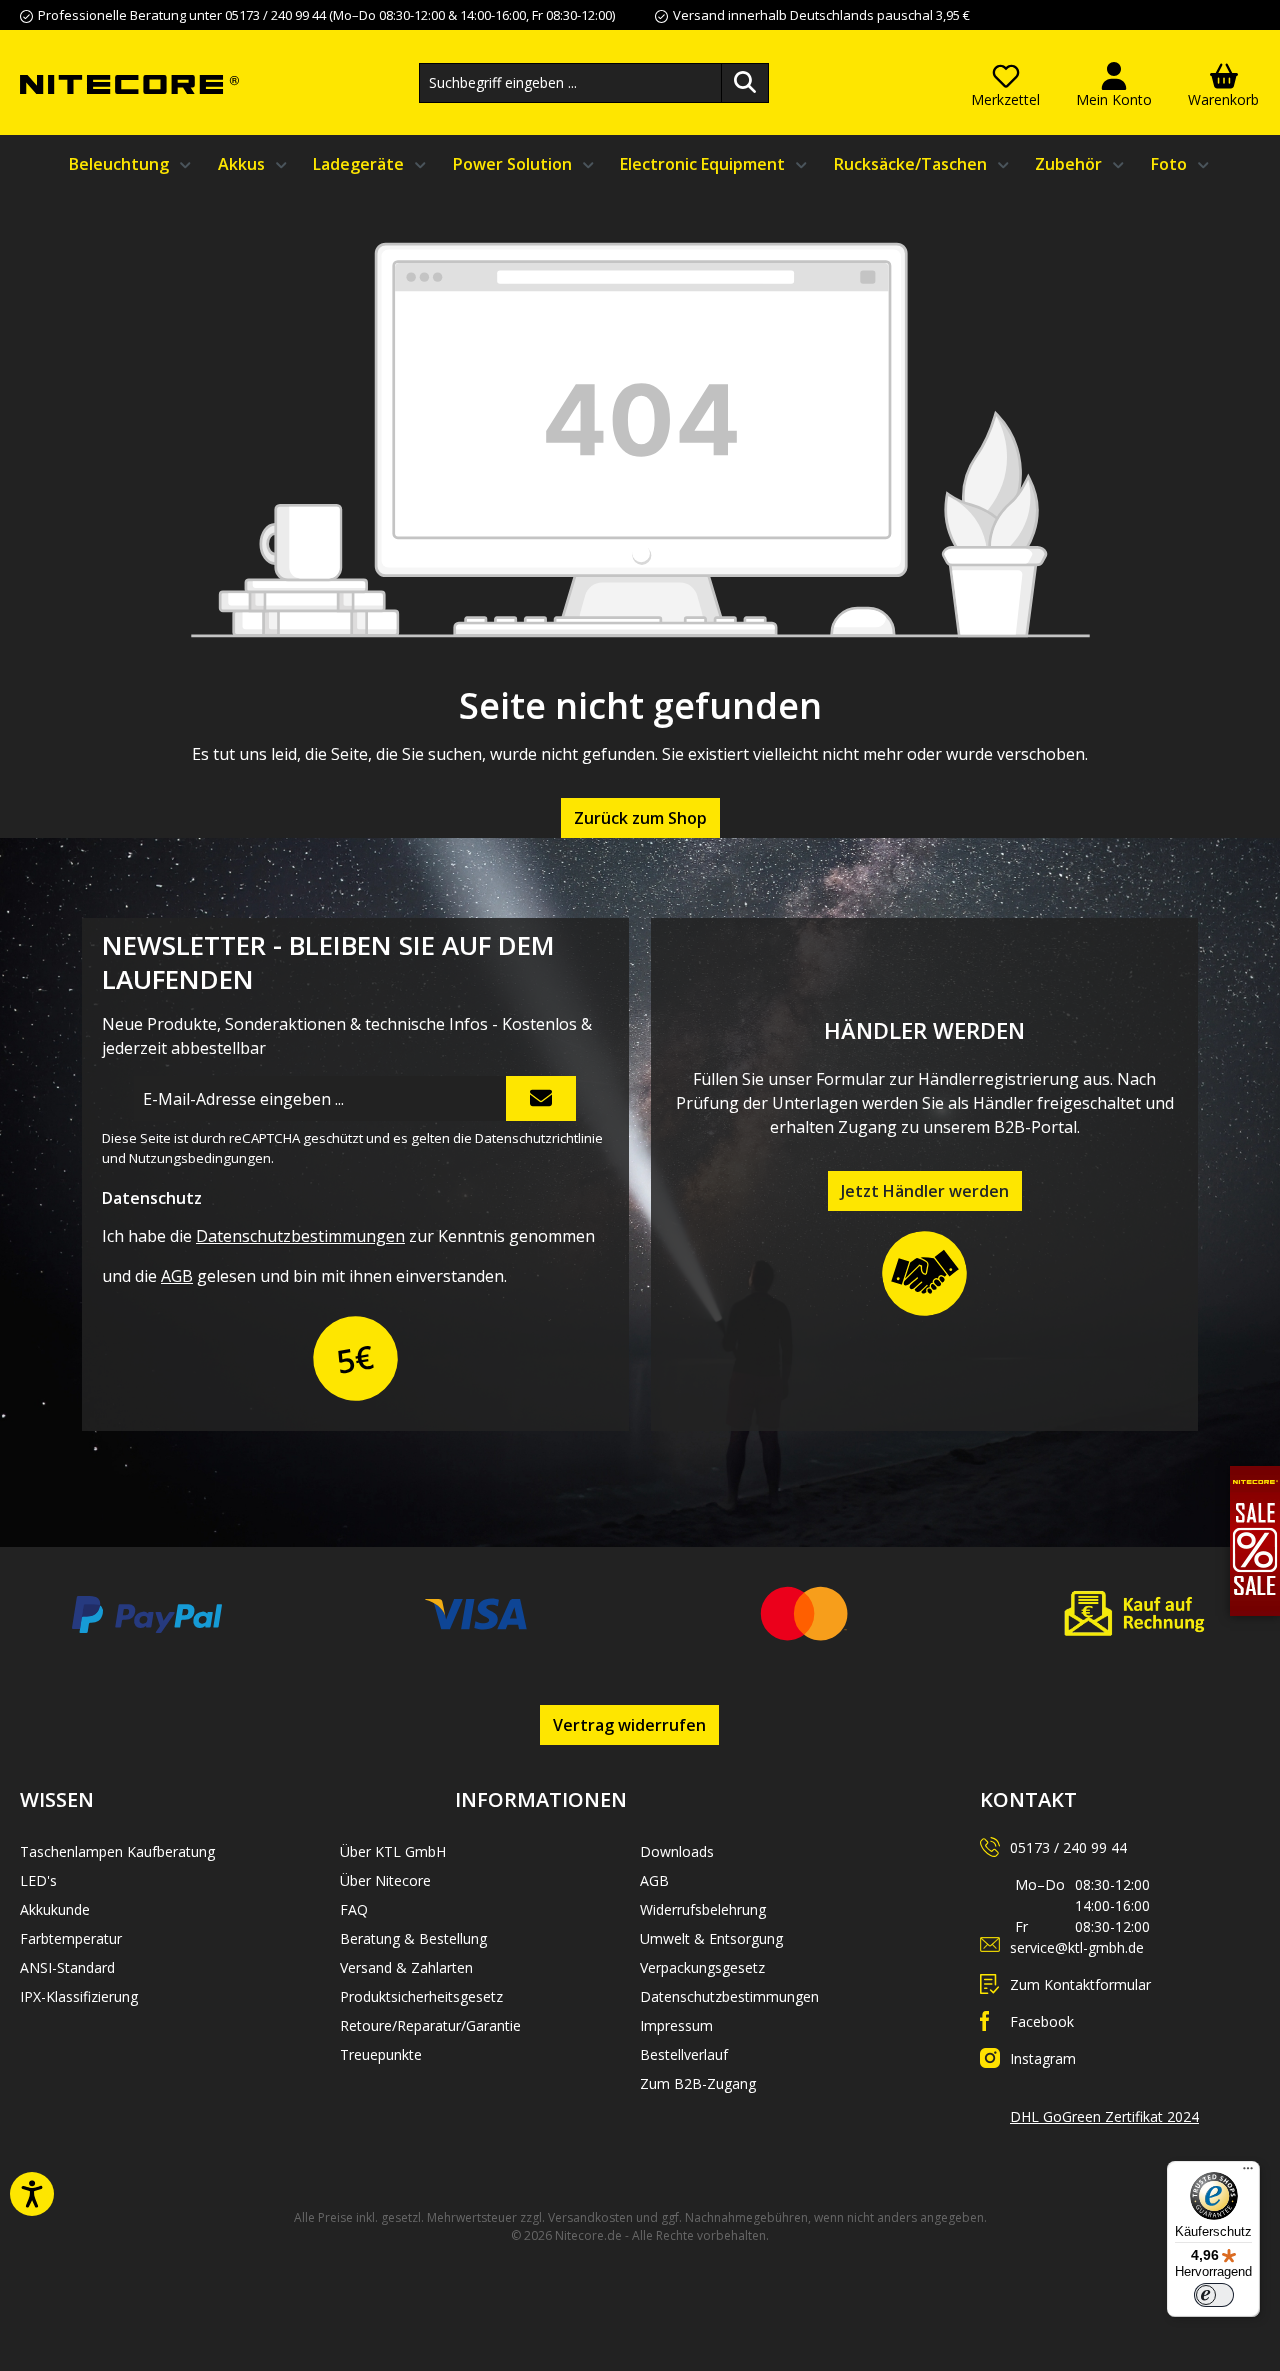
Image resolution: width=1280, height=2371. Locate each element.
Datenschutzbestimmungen (300, 1236)
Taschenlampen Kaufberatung (117, 1851)
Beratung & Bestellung (413, 1938)
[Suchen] (745, 83)
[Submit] (541, 1098)
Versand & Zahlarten (406, 1967)
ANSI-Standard (67, 1967)
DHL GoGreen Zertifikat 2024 (1104, 2116)
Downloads (677, 1851)
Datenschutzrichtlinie (539, 1138)
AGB (177, 1276)
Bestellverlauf (684, 2054)
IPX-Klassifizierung (79, 1996)
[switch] (1214, 2295)
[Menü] (1248, 2173)
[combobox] (570, 83)
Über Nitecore (385, 1880)
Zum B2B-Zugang (698, 2083)
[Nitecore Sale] (1255, 1539)
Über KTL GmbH (393, 1851)
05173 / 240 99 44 (1068, 1847)
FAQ (354, 1909)
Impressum (676, 2025)
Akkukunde (55, 1909)
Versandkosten (590, 2217)
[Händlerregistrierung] (925, 1273)
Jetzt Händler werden (925, 1191)
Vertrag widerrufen (629, 1725)
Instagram (1043, 2058)
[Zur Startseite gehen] (129, 83)
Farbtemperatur (71, 1938)
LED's (38, 1880)
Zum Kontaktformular (1080, 1984)
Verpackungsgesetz (702, 1967)
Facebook (1042, 2021)
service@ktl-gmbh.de (1077, 1947)
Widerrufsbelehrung (703, 1909)
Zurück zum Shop (640, 818)
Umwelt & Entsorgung (711, 1938)
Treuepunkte (381, 2054)
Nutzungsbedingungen (200, 1158)
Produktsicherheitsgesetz (421, 1996)
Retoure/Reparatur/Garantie (430, 2025)
